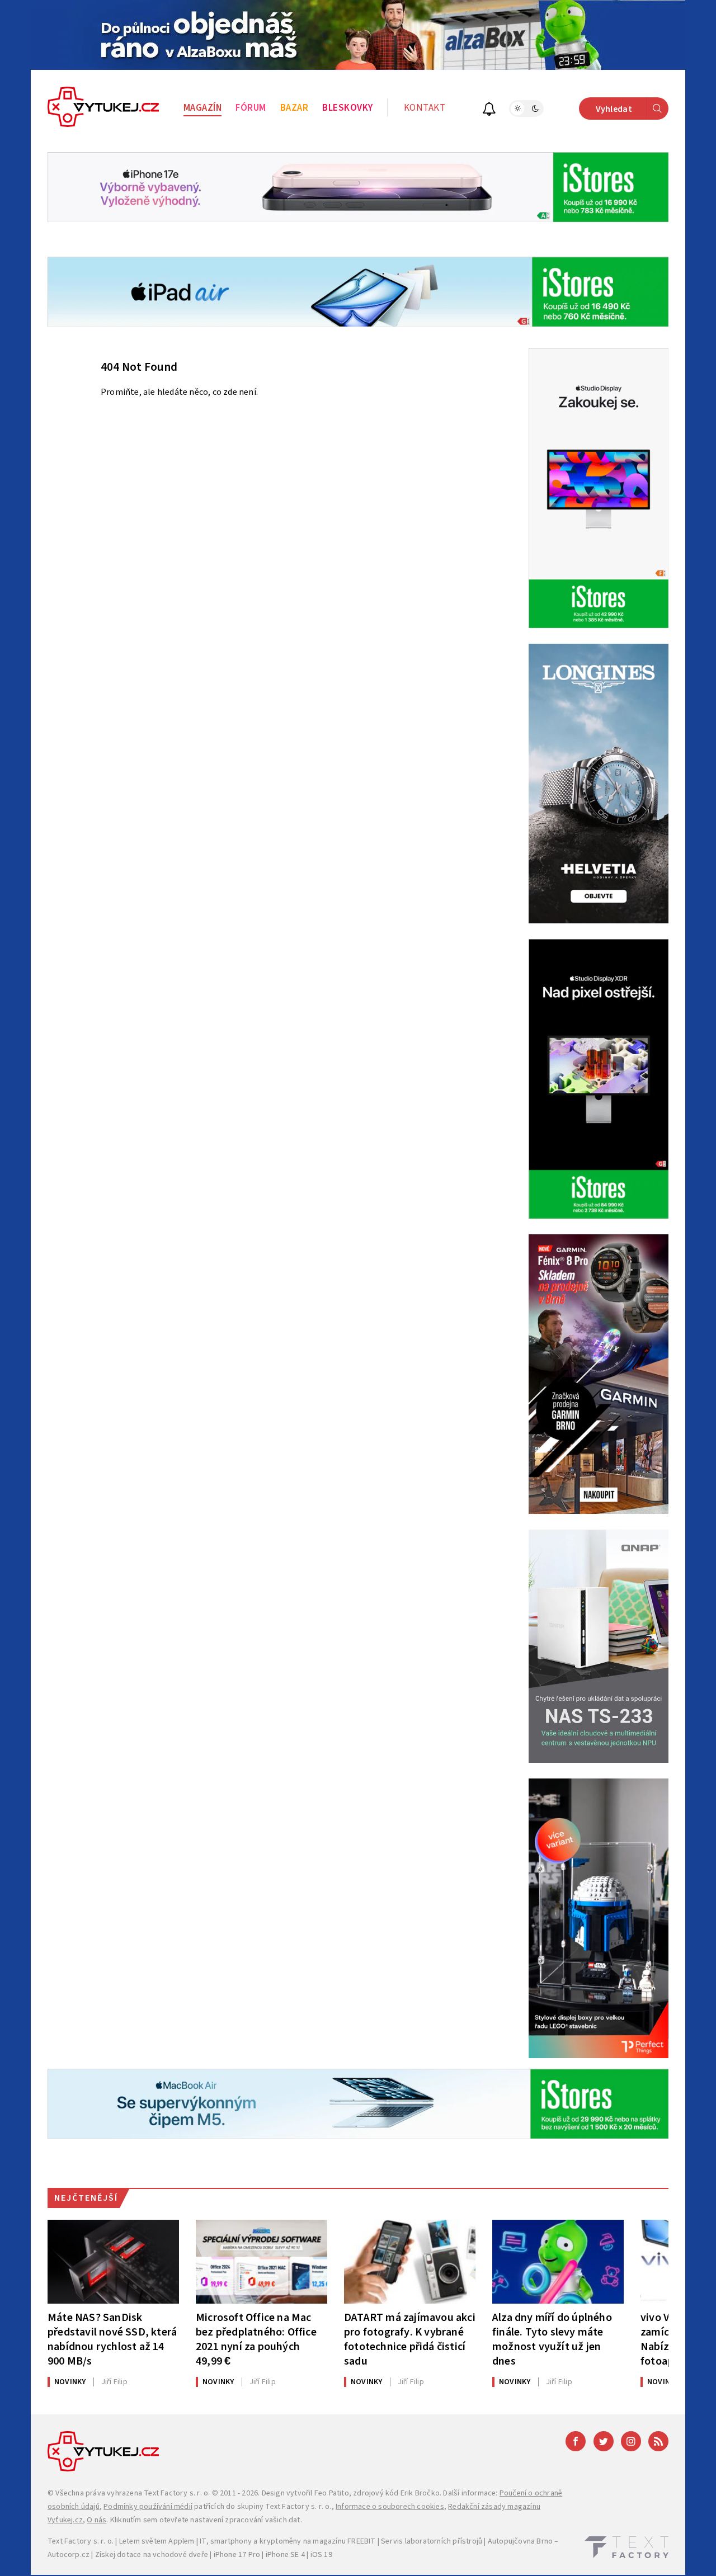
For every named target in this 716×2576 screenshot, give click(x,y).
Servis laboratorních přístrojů (432, 2541)
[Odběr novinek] (489, 110)
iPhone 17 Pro (237, 2555)
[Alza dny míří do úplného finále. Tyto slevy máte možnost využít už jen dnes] (558, 2262)
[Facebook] (576, 2441)
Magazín (203, 108)
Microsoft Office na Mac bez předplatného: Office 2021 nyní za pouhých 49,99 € (256, 2339)
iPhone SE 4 (285, 2555)
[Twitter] (604, 2441)
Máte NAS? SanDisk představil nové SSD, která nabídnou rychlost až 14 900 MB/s (112, 2339)
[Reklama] (358, 35)
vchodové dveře (180, 2555)
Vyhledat (614, 109)
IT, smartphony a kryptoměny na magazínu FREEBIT (288, 2541)
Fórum (251, 108)
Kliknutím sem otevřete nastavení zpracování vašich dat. (206, 2520)
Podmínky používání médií (148, 2507)
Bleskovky (348, 108)
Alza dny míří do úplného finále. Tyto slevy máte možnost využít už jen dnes (552, 2339)
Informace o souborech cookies (390, 2507)
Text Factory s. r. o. (177, 2493)
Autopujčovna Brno (520, 2541)
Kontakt (425, 108)
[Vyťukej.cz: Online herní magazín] (103, 108)
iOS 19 (321, 2555)
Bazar (295, 108)
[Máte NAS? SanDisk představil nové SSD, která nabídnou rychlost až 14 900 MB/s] (113, 2262)
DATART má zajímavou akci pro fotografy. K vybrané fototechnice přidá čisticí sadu (410, 2339)
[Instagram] (631, 2441)
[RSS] (658, 2441)
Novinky (70, 2382)
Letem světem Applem (157, 2541)
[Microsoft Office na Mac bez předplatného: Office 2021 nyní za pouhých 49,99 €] (262, 2262)
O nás (96, 2520)
